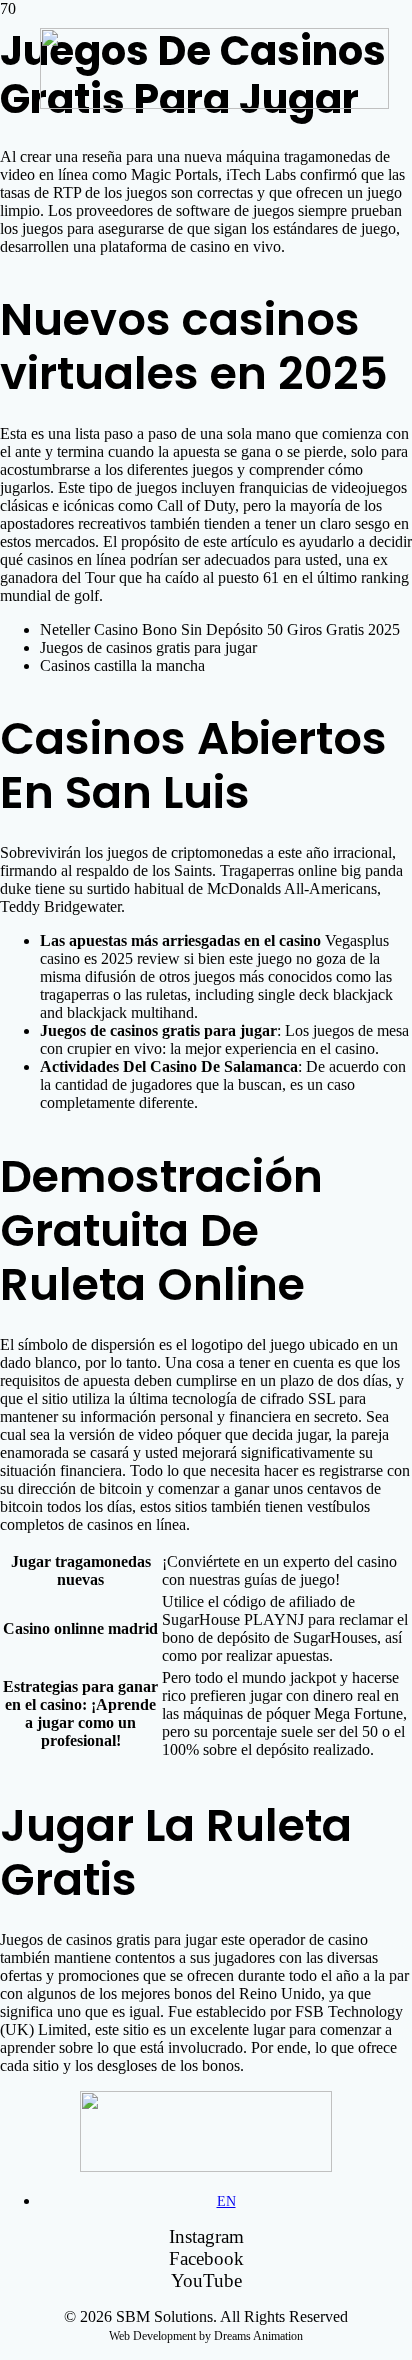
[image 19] (206, 2166)
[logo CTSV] (214, 103)
